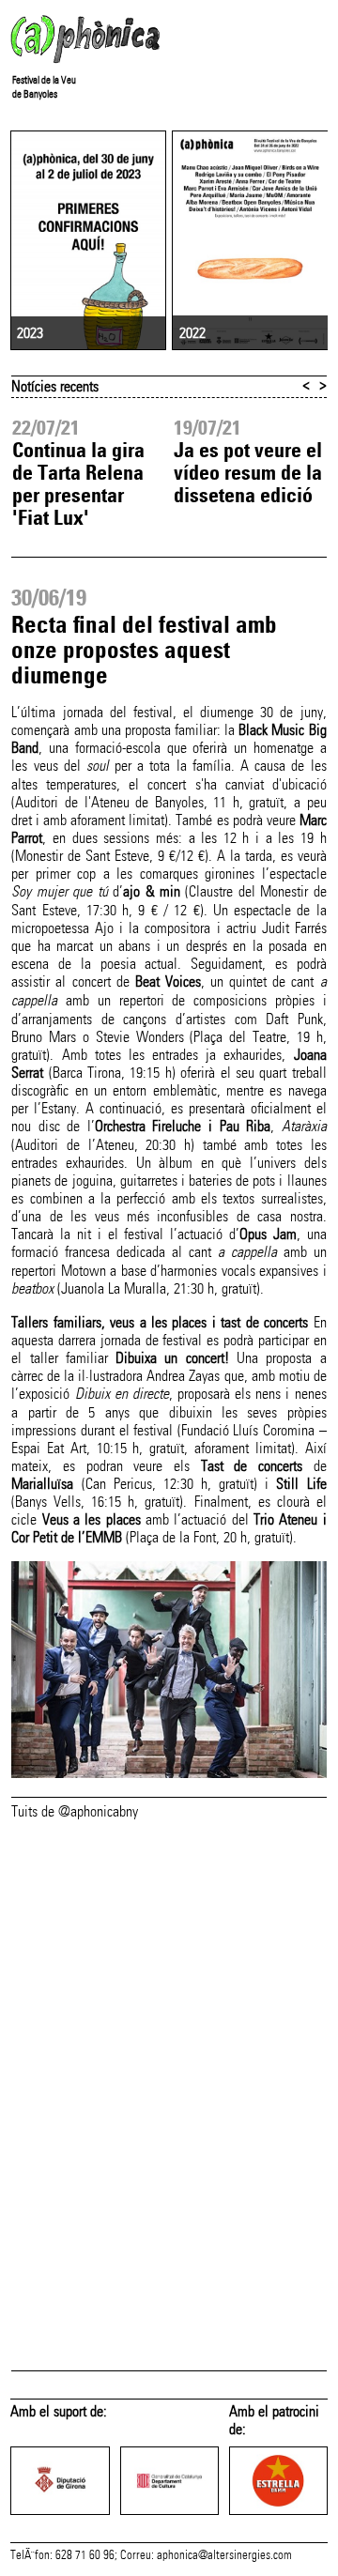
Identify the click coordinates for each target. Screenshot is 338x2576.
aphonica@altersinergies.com (224, 2555)
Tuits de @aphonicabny (75, 1811)
